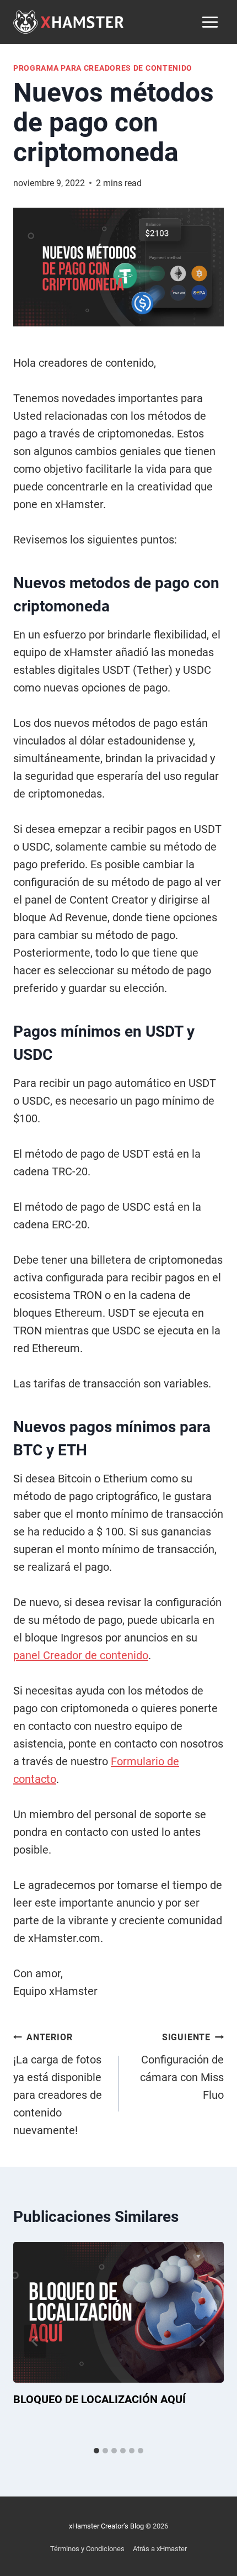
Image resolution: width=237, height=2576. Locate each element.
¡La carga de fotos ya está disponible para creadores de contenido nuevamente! (58, 2084)
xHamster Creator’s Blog (106, 2526)
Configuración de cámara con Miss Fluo (182, 2067)
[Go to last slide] (35, 2341)
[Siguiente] (202, 2341)
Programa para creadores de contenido (103, 68)
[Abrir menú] (210, 22)
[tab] (96, 2451)
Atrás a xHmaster (160, 2549)
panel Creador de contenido (81, 1655)
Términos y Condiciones (87, 2549)
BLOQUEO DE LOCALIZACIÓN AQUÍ (99, 2399)
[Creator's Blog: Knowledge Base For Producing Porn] (68, 22)
